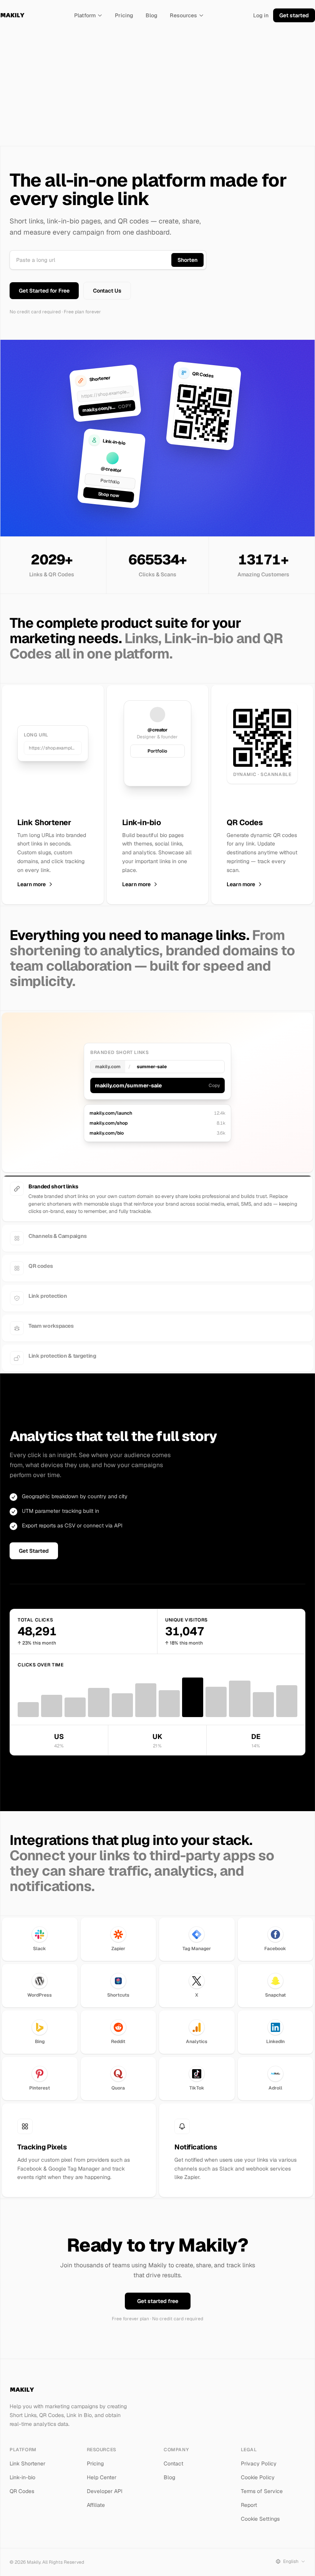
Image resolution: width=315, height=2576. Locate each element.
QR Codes (22, 2491)
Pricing (124, 15)
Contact (173, 2463)
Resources (183, 15)
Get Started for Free (44, 291)
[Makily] (12, 15)
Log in (261, 15)
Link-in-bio (22, 2477)
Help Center (102, 2477)
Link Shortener (27, 2463)
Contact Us (107, 291)
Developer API (105, 2491)
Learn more (31, 884)
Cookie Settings (260, 2519)
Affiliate (96, 2505)
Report (249, 2505)
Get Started (34, 1551)
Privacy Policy (259, 2463)
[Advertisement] (157, 88)
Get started (294, 15)
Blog (152, 15)
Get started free (158, 2301)
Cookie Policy (258, 2477)
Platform (85, 15)
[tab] (157, 1189)
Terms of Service (262, 2491)
